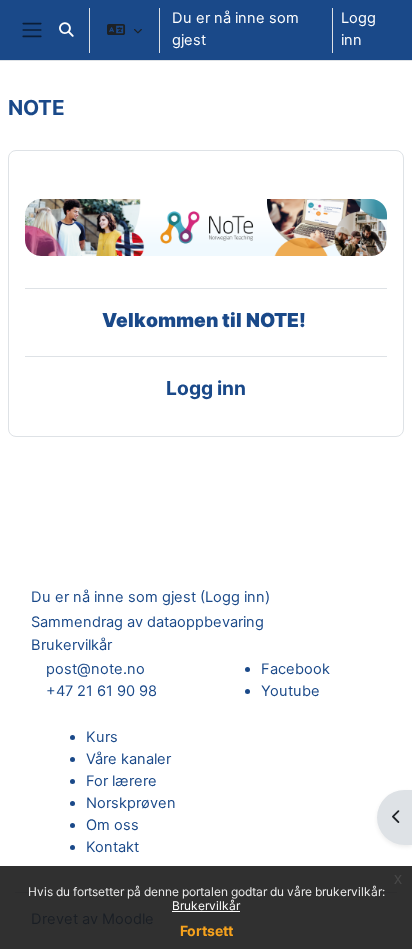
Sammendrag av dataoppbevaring (147, 622)
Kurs (102, 737)
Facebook (295, 669)
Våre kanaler (128, 759)
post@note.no (95, 669)
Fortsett (206, 930)
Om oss (112, 825)
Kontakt (112, 847)
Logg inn (358, 29)
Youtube (290, 691)
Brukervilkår (206, 905)
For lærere (121, 781)
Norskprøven (131, 803)
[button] (66, 30)
